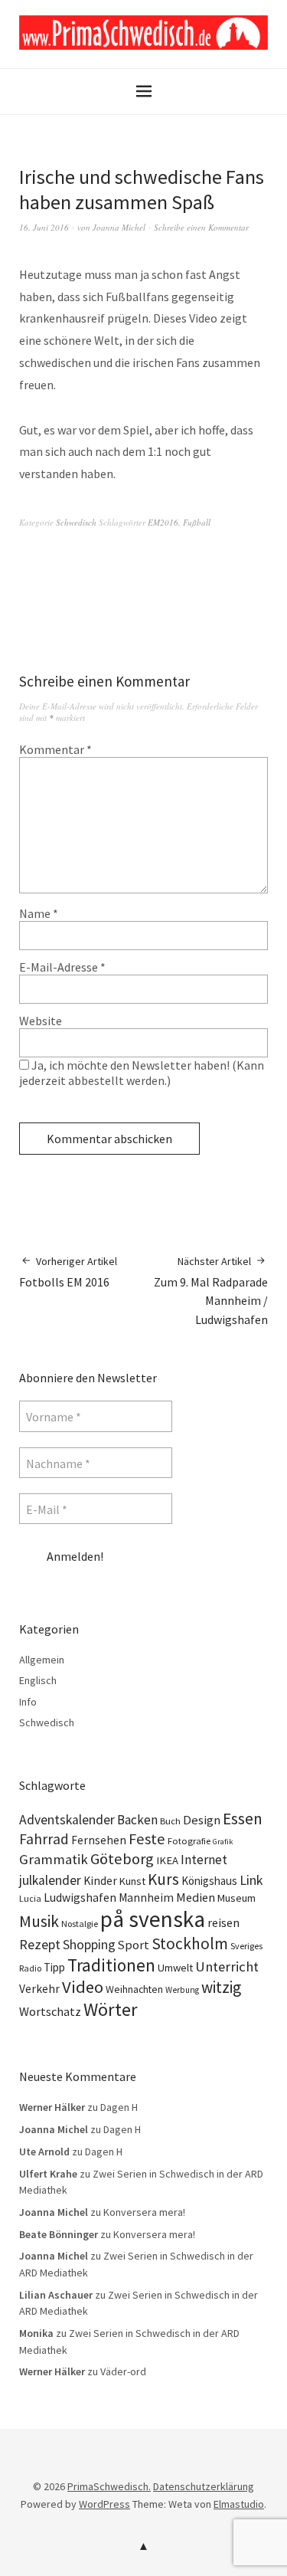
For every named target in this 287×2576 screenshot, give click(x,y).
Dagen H (119, 2107)
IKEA (167, 1860)
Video (83, 1987)
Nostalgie (80, 1924)
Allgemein (42, 1660)
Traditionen (111, 1965)
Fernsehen (99, 1840)
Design (202, 1820)
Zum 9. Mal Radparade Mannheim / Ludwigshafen (211, 1291)
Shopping (89, 1945)
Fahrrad (44, 1839)
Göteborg (122, 1859)
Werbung (182, 1990)
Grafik (223, 1842)
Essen (243, 1819)
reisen (223, 1922)
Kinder (100, 1881)
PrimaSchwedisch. (109, 2486)
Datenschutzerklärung (204, 2486)
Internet (204, 1860)
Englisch (38, 1680)
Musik (39, 1921)
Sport (134, 1945)
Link (251, 1880)
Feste (147, 1839)
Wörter (111, 2009)
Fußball (197, 522)
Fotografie (189, 1841)
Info (28, 1702)
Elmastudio (239, 2504)
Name (39, 913)
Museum (236, 1898)
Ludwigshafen (80, 1897)
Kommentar (55, 749)
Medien (196, 1897)
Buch (170, 1821)
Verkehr (39, 1989)
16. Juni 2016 (44, 227)
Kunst (132, 1881)
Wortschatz (50, 2011)
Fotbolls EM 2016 (68, 1272)
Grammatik (54, 1859)
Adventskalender (67, 1820)
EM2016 (163, 522)
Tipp (54, 1967)
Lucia (30, 1898)
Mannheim (146, 1898)
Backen (137, 1820)
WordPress (104, 2504)
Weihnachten (134, 1989)
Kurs (163, 1879)
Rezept (40, 1944)
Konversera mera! (144, 2212)
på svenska (153, 1919)
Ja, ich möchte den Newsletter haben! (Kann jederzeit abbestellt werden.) (142, 1073)
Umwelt (175, 1968)
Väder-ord (123, 2371)
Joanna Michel (119, 227)
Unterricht (227, 1966)
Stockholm (190, 1943)
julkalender (50, 1880)
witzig (221, 1987)
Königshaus (209, 1881)
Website (41, 1021)
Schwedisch (76, 522)
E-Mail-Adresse (62, 967)
